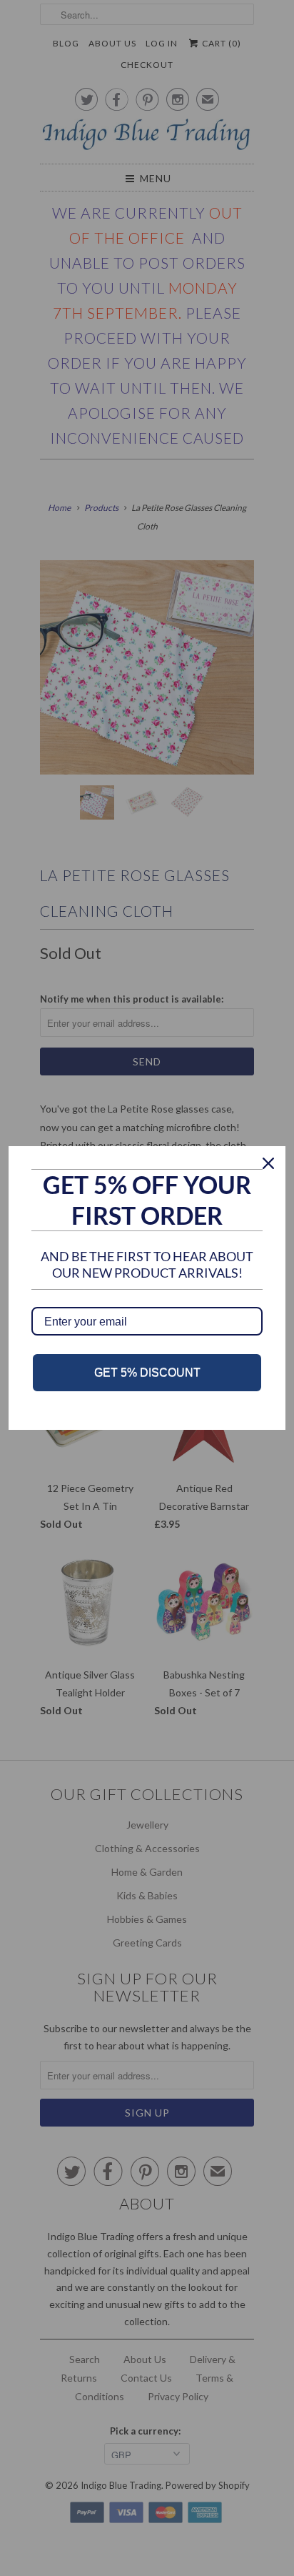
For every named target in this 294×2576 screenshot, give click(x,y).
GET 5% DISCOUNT (147, 1372)
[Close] (268, 1163)
